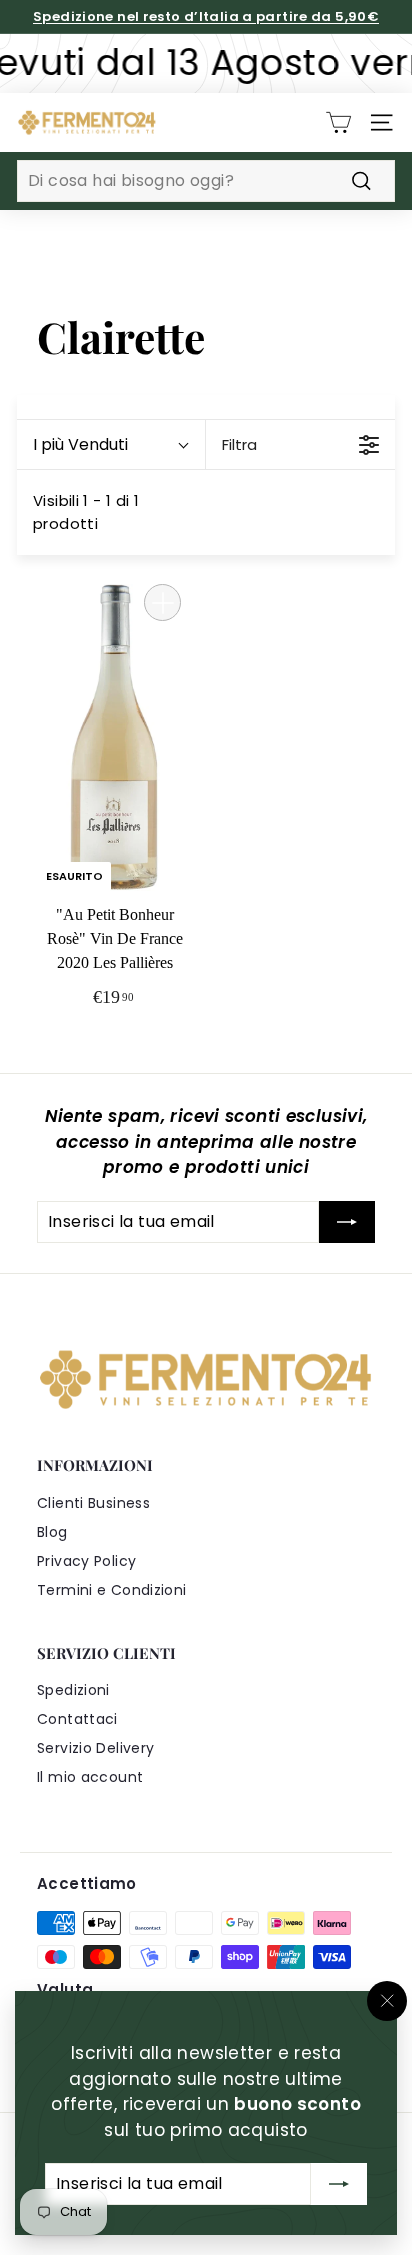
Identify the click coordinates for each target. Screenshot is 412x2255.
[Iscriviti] (339, 2184)
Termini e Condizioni (112, 1590)
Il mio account (90, 1777)
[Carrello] (338, 122)
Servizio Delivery (95, 1748)
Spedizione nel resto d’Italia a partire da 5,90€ (206, 16)
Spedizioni (73, 1690)
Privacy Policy (86, 1561)
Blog (52, 1532)
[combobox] (206, 181)
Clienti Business (93, 1503)
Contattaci (77, 1719)
